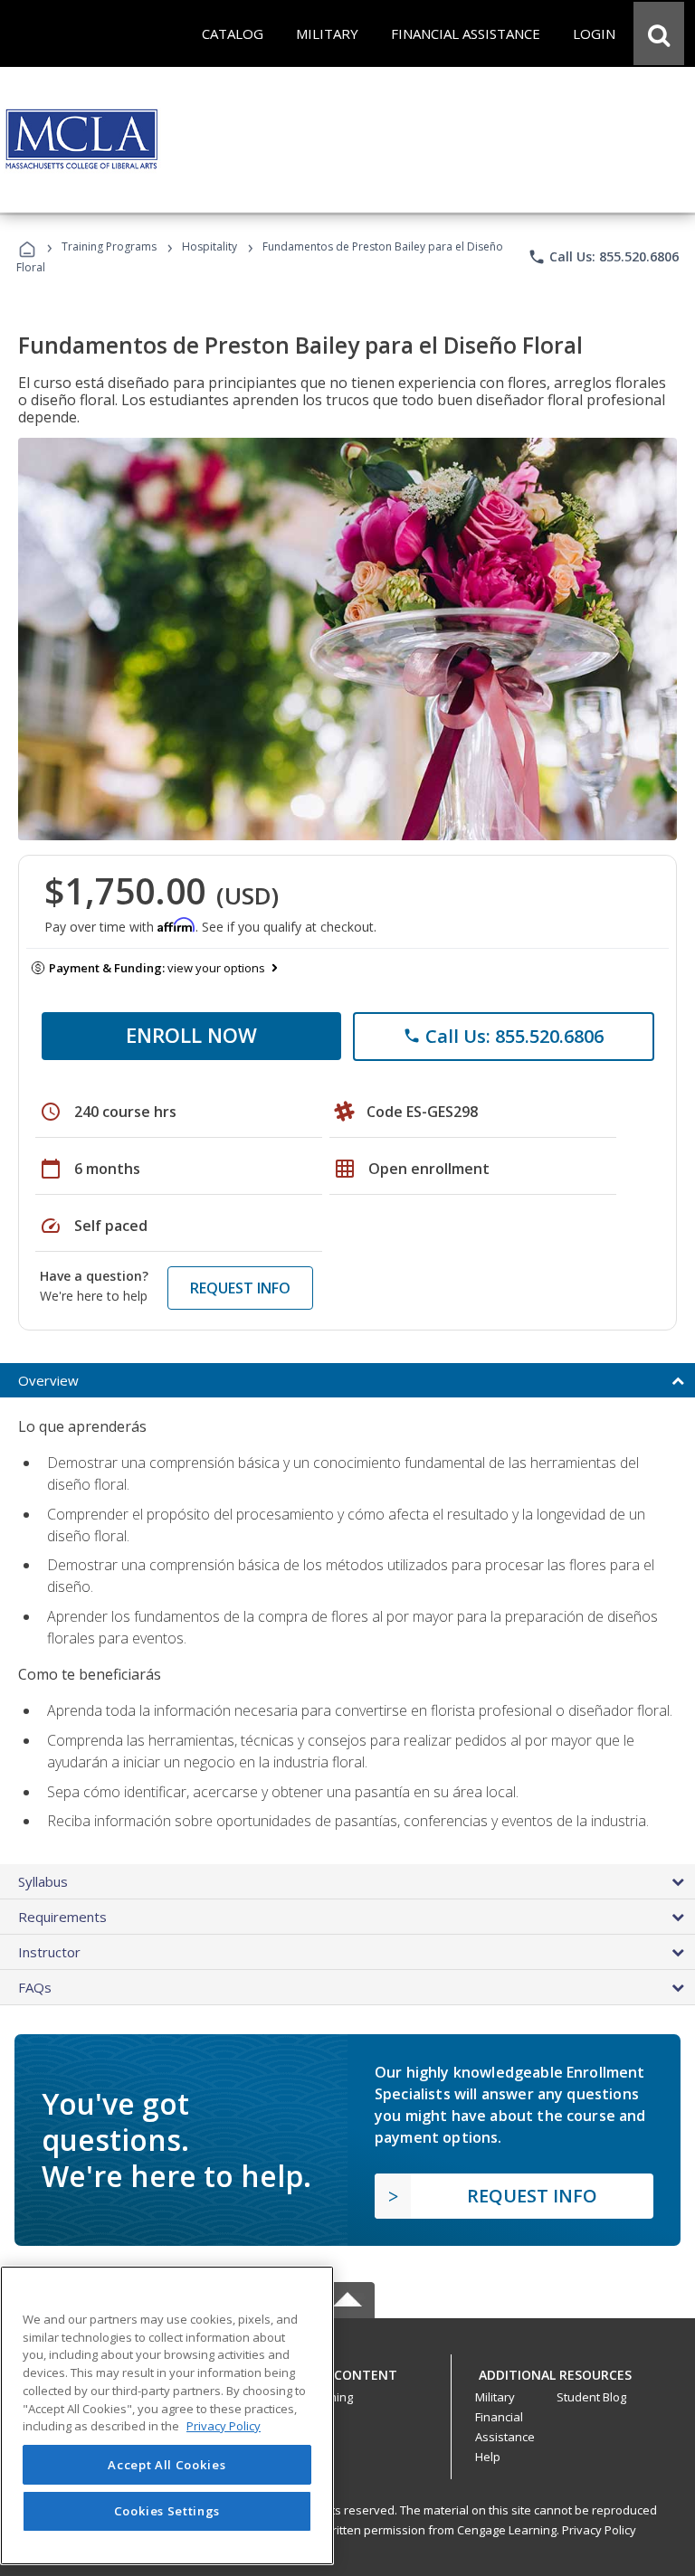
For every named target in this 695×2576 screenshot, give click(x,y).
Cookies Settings (167, 2511)
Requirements (62, 1917)
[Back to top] (347, 2371)
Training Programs (109, 246)
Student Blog (591, 2397)
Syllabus (43, 1881)
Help (488, 2457)
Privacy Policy (599, 2530)
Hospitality (211, 246)
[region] (167, 2415)
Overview (48, 1380)
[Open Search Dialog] (659, 33)
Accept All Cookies (167, 2465)
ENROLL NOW (191, 1035)
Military (495, 2397)
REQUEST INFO (240, 1288)
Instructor (49, 1952)
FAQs (35, 1987)
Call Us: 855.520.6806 (603, 257)
